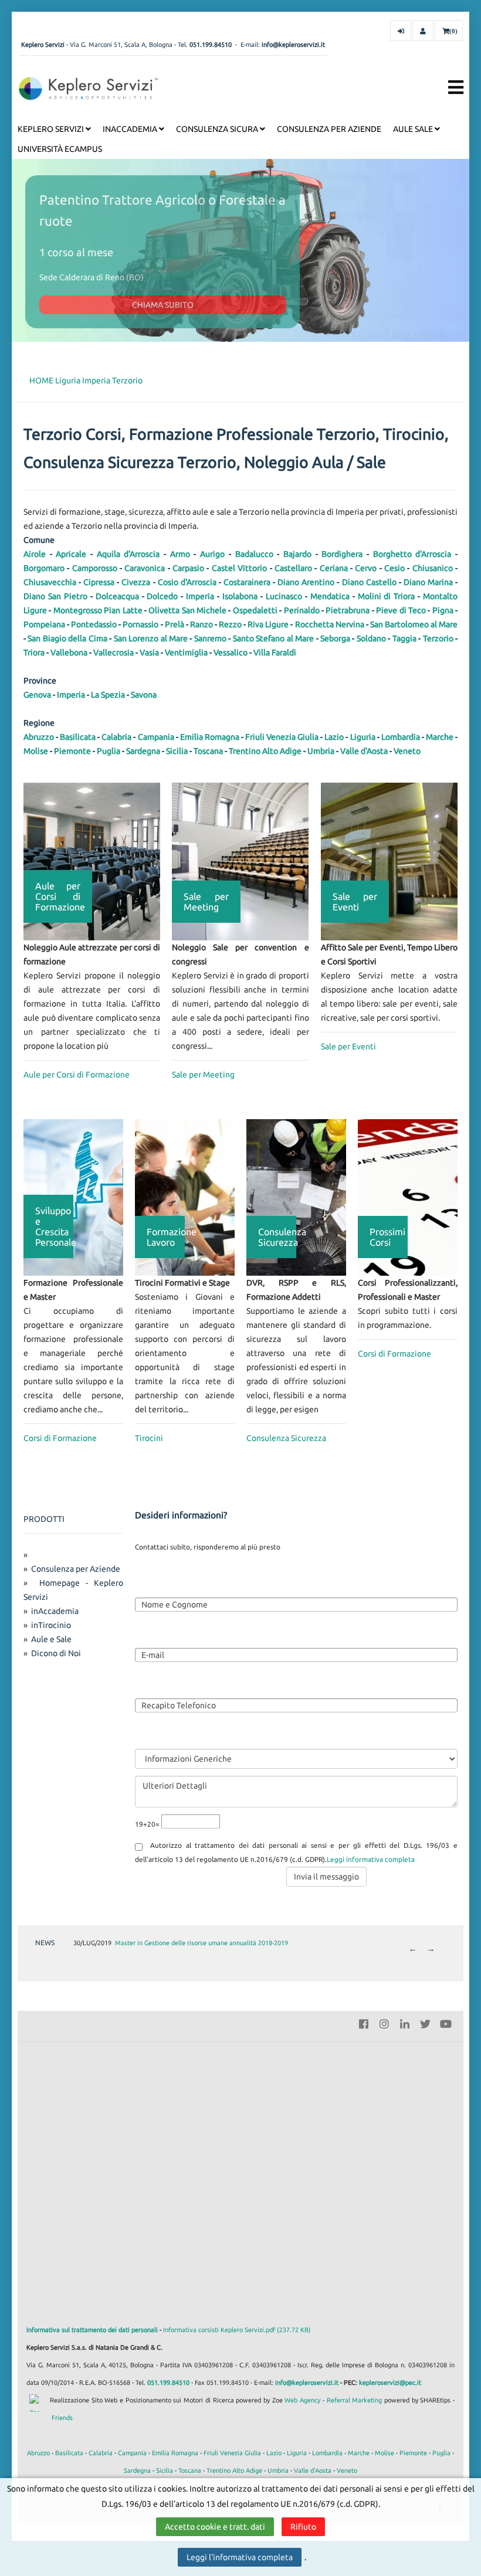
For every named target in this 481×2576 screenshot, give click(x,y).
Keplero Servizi (52, 129)
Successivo (431, 1950)
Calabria (116, 737)
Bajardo (297, 554)
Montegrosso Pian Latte (98, 610)
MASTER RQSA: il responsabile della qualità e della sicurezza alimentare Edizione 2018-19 (243, 1943)
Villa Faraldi (275, 653)
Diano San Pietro (55, 596)
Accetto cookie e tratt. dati (215, 2527)
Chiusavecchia (50, 582)
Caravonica (145, 568)
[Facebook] (364, 2023)
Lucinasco (284, 596)
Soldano (371, 638)
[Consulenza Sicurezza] (296, 1197)
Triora (34, 653)
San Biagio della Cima (67, 638)
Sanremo (210, 638)
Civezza (136, 582)
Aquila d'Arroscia (128, 554)
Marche (440, 737)
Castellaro (293, 568)
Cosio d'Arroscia (187, 582)
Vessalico (231, 653)
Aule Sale (414, 129)
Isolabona (240, 596)
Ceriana (334, 568)
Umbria (321, 751)
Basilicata (78, 737)
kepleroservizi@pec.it (390, 2383)
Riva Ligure (268, 624)
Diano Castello (369, 582)
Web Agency (302, 2400)
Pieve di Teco (401, 610)
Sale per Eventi (348, 1046)
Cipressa (99, 582)
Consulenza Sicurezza (286, 1438)
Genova (37, 695)
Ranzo (201, 624)
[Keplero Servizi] (89, 88)
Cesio (394, 568)
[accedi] (401, 30)
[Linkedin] (405, 2023)
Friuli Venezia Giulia (282, 737)
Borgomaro (44, 568)
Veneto (407, 751)
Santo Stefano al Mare (273, 638)
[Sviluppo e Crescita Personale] (73, 1197)
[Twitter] (425, 2023)
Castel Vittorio (239, 568)
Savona (144, 695)
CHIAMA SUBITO (163, 305)
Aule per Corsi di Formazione (77, 1075)
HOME (41, 380)
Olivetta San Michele (187, 610)
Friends (62, 2418)
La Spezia (108, 695)
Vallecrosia (114, 653)
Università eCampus (60, 149)
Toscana (208, 751)
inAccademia (131, 129)
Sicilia (177, 751)
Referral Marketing (355, 2400)
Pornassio (140, 624)
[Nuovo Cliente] (423, 30)
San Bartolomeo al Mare (414, 624)
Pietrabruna (348, 610)
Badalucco (254, 554)
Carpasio (188, 568)
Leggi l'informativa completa (240, 2557)
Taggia (404, 638)
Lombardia (401, 737)
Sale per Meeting (203, 1075)
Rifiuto (303, 2527)
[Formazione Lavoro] (185, 1197)
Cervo (366, 568)
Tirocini (149, 1438)
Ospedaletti (255, 610)
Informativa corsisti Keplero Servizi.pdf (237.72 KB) (237, 2330)
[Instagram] (384, 2023)
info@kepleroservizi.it (293, 45)
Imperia (96, 380)
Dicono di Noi (56, 1653)
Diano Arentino (306, 582)
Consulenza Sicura (218, 129)
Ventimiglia (186, 653)
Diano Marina (428, 582)
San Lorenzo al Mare (151, 638)
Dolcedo (162, 596)
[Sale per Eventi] (389, 861)
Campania (156, 737)
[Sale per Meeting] (240, 861)
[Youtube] (446, 2023)
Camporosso (95, 568)
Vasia (149, 653)
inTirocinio (51, 1625)
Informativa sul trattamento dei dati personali (92, 2330)
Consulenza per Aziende (329, 129)
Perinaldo (302, 610)
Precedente (412, 1950)
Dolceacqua (117, 596)
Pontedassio (94, 624)
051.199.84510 (211, 45)
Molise (36, 751)
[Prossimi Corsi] (408, 1197)
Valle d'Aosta (364, 751)
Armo (180, 554)
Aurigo (212, 554)
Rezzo (230, 624)
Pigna (443, 610)
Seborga (335, 638)
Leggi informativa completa (371, 1859)
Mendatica (330, 596)
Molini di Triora (387, 596)
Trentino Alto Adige (265, 751)
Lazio (334, 737)
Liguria (68, 380)
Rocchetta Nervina (330, 624)
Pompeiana (44, 624)
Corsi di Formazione (60, 1438)
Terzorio (127, 380)
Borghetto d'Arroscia (412, 554)
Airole (35, 554)
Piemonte (72, 751)
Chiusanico (433, 568)
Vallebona (69, 653)
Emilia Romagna (210, 737)
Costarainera (247, 582)
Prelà (175, 624)
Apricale (71, 554)
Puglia (109, 751)
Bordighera (342, 554)
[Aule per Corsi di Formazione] (92, 861)
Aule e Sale (51, 1639)
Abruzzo (39, 737)
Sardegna (143, 751)
